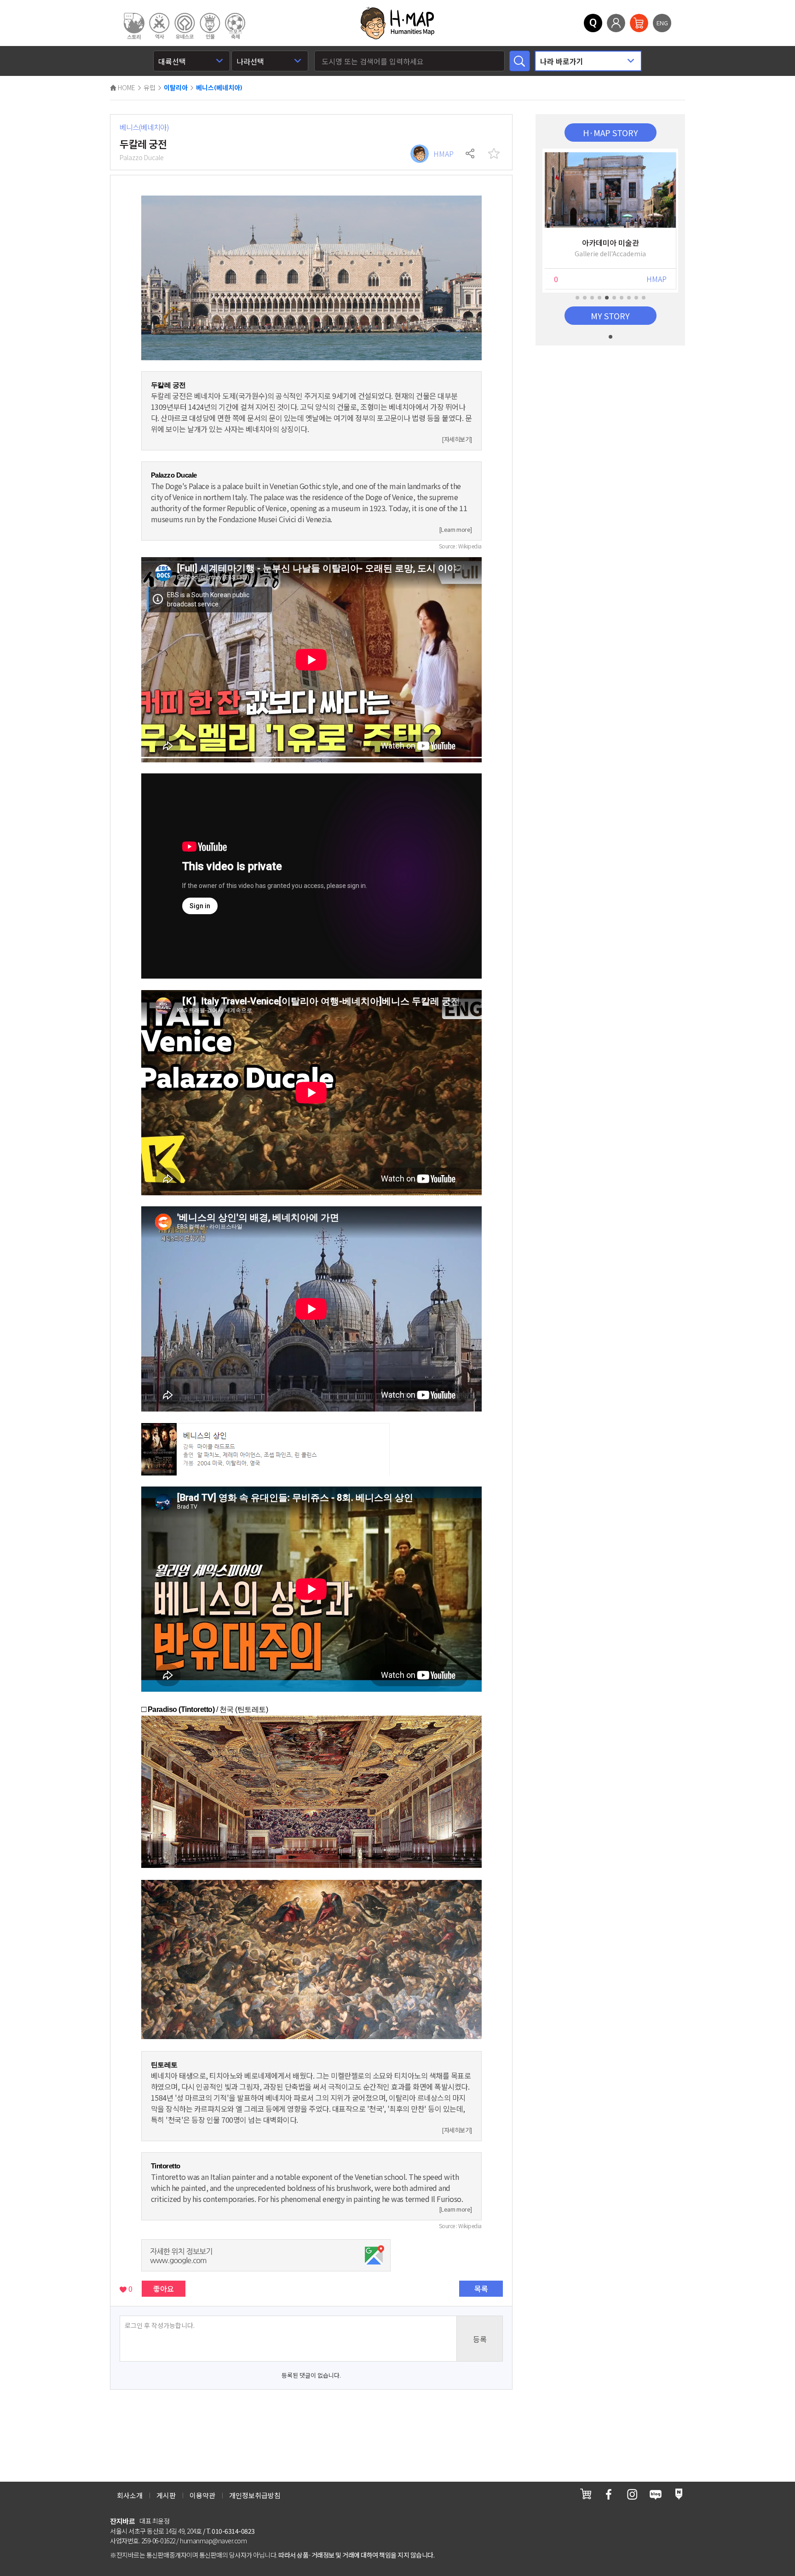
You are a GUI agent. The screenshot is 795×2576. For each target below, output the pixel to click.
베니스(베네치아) (219, 88)
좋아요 (164, 2288)
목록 (481, 2288)
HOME (126, 87)
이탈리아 (176, 88)
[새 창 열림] (586, 2494)
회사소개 (130, 2495)
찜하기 (494, 154)
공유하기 (471, 154)
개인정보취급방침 (255, 2495)
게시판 (166, 2495)
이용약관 (202, 2495)
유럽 (150, 87)
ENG (662, 23)
